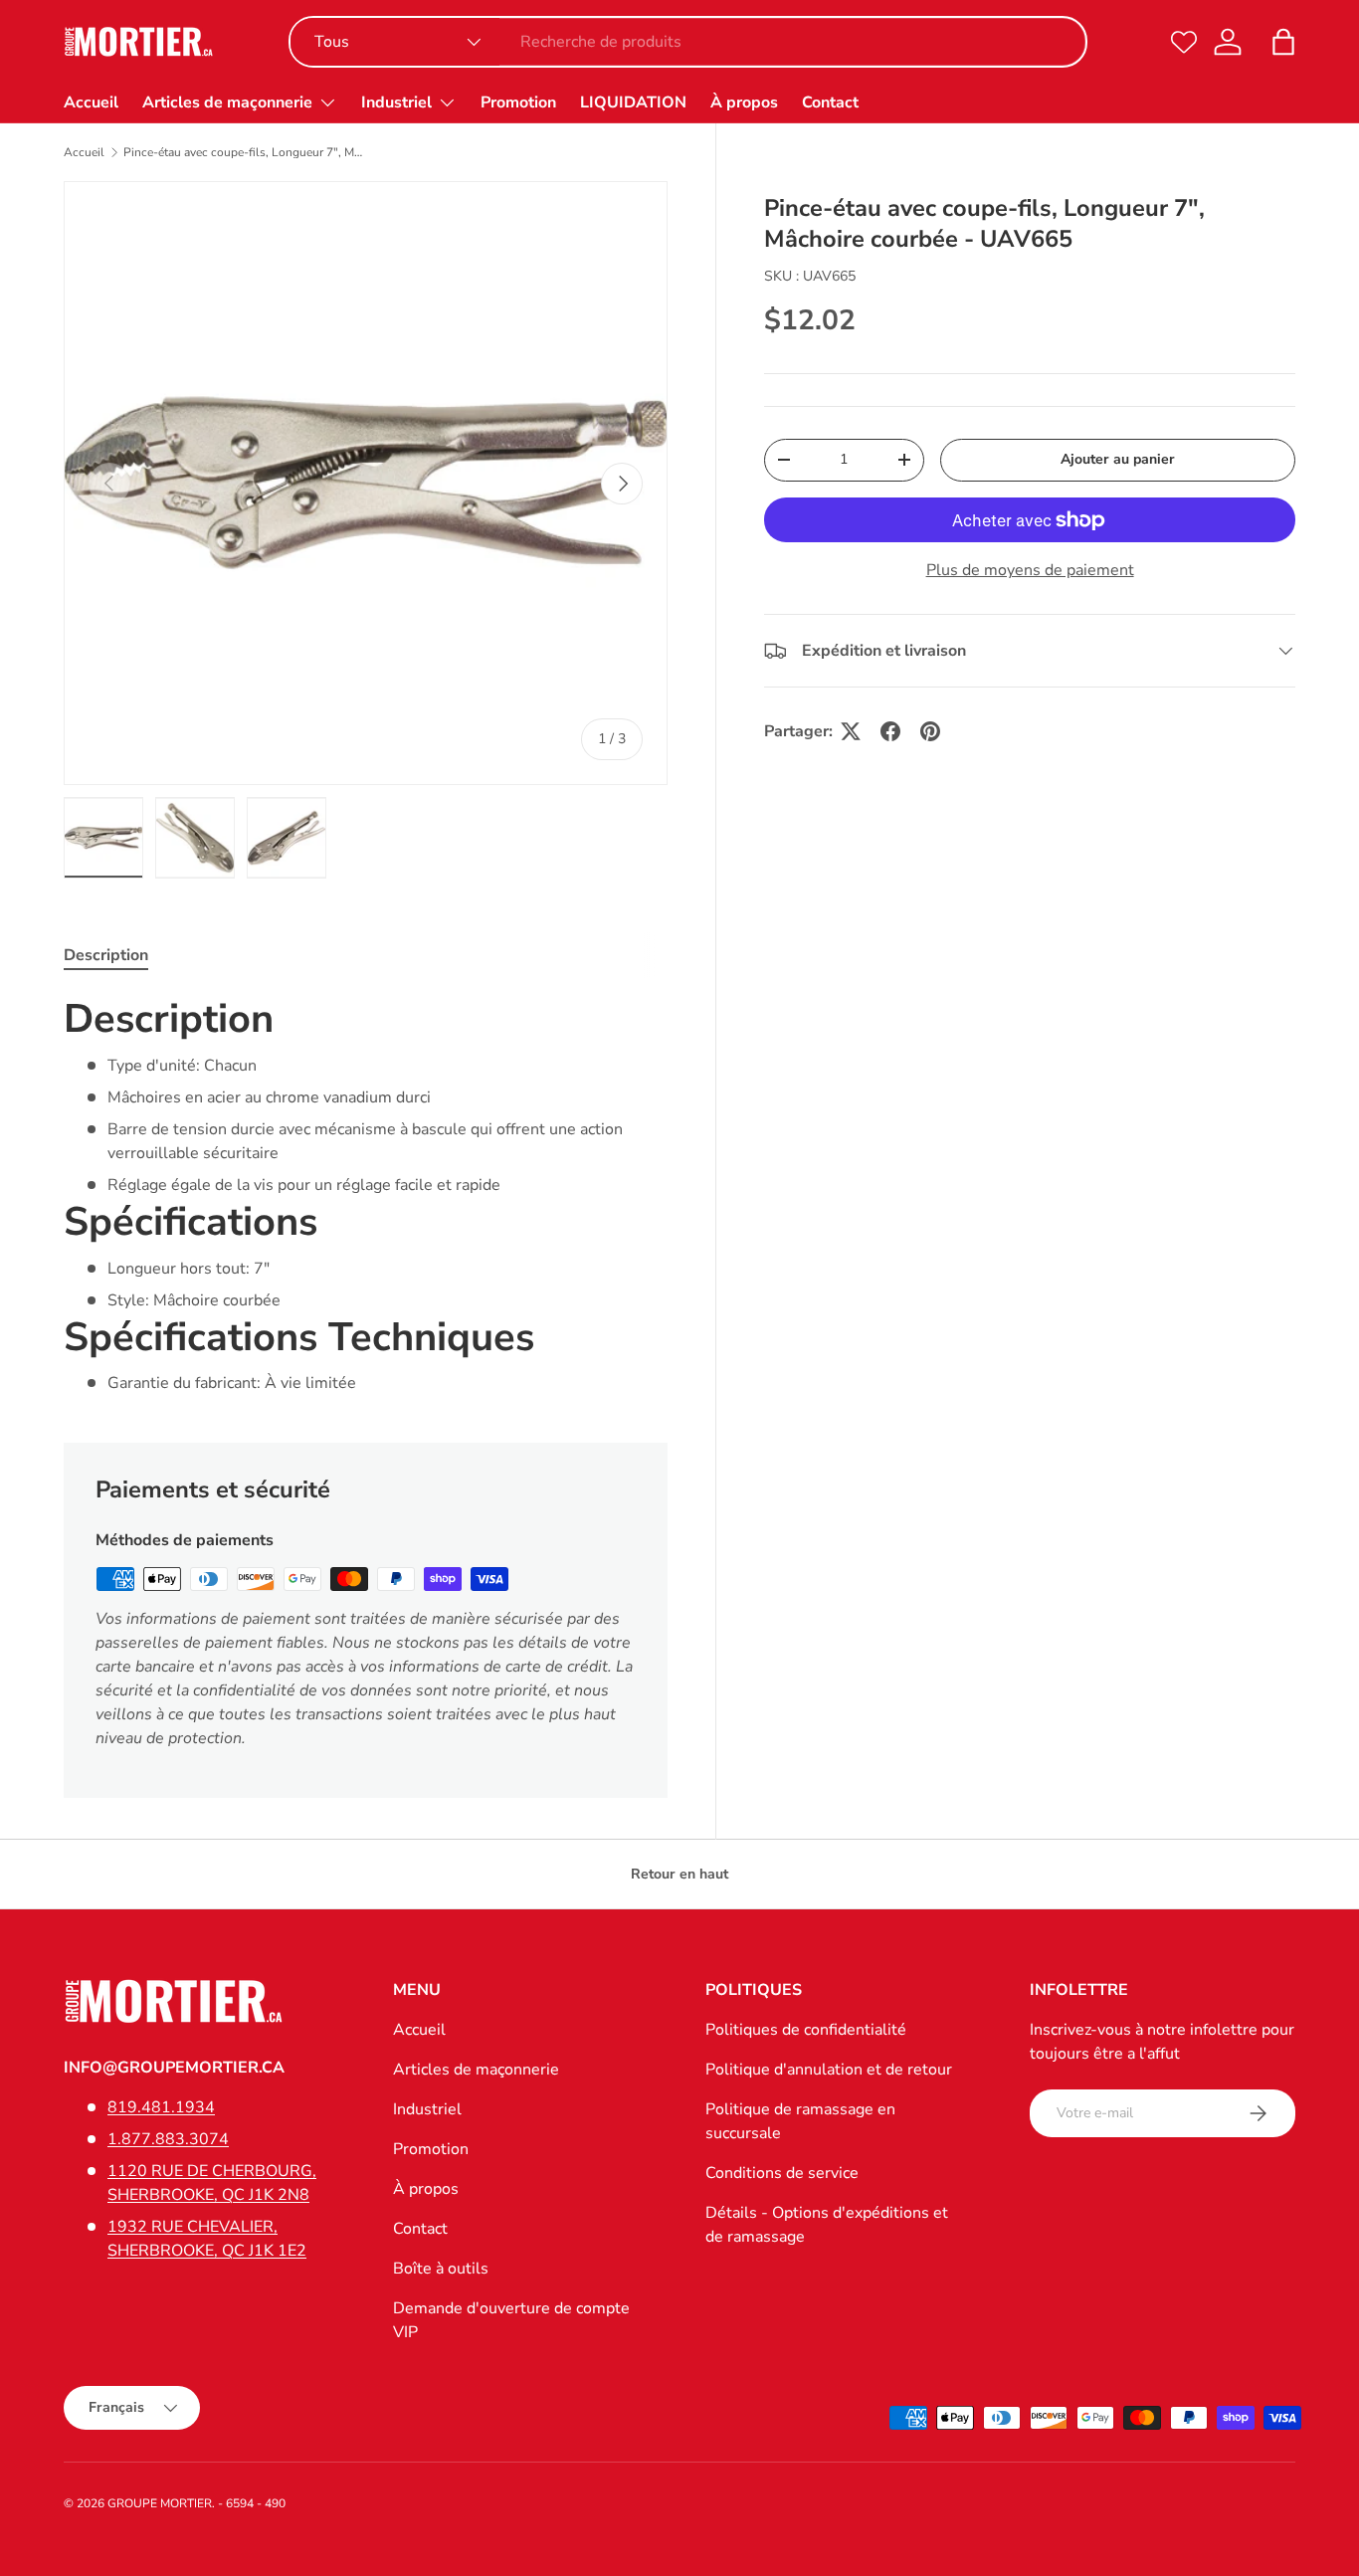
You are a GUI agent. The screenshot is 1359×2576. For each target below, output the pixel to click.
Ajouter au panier (1118, 459)
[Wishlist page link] (1184, 42)
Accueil (91, 102)
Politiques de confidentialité (806, 2030)
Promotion (518, 102)
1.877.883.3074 (168, 2139)
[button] (1283, 42)
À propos (744, 102)
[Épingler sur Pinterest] (930, 731)
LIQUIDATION (633, 102)
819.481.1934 (161, 2107)
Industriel (396, 102)
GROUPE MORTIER (160, 2503)
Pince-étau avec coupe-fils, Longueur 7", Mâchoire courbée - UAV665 (243, 152)
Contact (830, 102)
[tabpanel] (366, 1194)
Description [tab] (106, 955)
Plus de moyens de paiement (1030, 570)
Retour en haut (679, 1874)
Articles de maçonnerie (227, 102)
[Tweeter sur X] (851, 731)
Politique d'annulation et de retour (829, 2070)
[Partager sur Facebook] (890, 731)
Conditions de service (782, 2173)
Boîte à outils (441, 2269)
